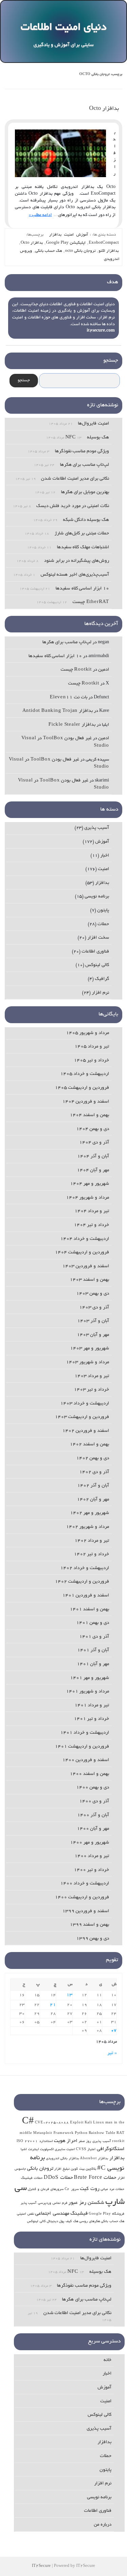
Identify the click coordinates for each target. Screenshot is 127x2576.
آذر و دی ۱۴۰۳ (94, 1308)
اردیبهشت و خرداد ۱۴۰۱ (85, 1733)
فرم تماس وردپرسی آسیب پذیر (44, 2203)
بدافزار (55, 235)
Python (81, 2133)
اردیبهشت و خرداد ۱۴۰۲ (85, 1568)
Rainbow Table (102, 2133)
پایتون (103, 910)
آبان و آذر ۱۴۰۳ (93, 1321)
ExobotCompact (104, 243)
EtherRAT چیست (91, 602)
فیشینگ (79, 2214)
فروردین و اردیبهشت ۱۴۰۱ (82, 1747)
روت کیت (90, 2189)
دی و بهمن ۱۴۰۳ (93, 1294)
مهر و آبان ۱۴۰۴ (93, 1170)
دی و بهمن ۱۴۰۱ (93, 1623)
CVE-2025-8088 (52, 2123)
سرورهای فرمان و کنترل (46, 2189)
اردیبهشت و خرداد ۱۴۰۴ (85, 1239)
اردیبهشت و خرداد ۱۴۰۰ (85, 1884)
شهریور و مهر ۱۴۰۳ (90, 1349)
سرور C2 (72, 2189)
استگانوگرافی (111, 2149)
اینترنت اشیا (30, 2150)
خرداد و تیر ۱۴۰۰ (91, 1870)
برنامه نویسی (97, 897)
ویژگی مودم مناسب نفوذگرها (82, 451)
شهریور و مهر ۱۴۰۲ (90, 1513)
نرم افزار (100, 993)
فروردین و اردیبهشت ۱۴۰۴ (82, 1253)
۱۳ (69, 1995)
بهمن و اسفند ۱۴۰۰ (89, 1774)
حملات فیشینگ (32, 2178)
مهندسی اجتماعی (52, 2214)
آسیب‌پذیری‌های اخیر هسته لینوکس (75, 575)
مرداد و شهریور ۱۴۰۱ (88, 1692)
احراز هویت (66, 2141)
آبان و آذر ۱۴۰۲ (93, 1486)
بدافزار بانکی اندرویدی (63, 2159)
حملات (103, 924)
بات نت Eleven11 (69, 697)
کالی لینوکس (97, 965)
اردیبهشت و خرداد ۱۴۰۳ (85, 1404)
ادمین (104, 670)
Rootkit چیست (76, 670)
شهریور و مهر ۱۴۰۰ (90, 1843)
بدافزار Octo (104, 109)
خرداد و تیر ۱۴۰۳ (91, 1390)
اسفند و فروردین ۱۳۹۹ (86, 1911)
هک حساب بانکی (49, 251)
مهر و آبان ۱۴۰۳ (93, 1335)
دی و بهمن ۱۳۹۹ (93, 1939)
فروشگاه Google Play (107, 2214)
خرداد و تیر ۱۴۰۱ (91, 1719)
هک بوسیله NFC (87, 438)
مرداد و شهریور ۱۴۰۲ (88, 1527)
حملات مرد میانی (113, 2189)
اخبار (105, 856)
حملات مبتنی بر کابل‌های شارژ (82, 534)
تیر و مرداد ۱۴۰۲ (92, 1541)
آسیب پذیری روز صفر (95, 2141)
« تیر (112, 2053)
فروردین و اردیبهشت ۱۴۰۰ (82, 1897)
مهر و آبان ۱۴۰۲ (93, 1500)
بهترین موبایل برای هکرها (85, 492)
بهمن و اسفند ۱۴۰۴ (89, 1115)
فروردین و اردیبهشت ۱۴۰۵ (82, 1088)
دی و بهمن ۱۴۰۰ (93, 1788)
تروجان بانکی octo (80, 251)
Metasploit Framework (54, 2133)
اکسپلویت (47, 2150)
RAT (120, 2133)
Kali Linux (94, 2123)
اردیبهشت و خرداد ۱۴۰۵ (85, 1074)
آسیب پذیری (97, 828)
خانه (108, 2360)
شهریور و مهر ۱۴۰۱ (90, 1678)
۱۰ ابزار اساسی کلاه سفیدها (82, 589)
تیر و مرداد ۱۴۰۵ (92, 1047)
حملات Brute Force (95, 2178)
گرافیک (102, 979)
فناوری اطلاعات (95, 952)
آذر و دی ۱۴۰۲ (94, 1472)
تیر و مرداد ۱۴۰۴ (92, 1211)
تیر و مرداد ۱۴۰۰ (92, 1856)
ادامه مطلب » (40, 215)
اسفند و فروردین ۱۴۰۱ (86, 1596)
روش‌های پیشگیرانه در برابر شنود (77, 561)
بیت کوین (78, 2169)
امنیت (69, 235)
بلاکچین (91, 2169)
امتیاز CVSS (86, 2150)
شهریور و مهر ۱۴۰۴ (90, 1184)
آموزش (82, 235)
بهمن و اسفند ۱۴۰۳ (89, 1280)
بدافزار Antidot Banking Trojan (58, 711)
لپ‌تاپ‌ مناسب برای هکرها (84, 465)
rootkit (118, 2141)
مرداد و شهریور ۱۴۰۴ (88, 1198)
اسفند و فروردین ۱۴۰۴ (86, 1102)
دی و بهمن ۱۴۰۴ (93, 1129)
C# (28, 2122)
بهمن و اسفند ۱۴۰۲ (89, 1445)
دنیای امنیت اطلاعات (63, 28)
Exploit (77, 2123)
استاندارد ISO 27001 (35, 2141)
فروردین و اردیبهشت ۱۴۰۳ (82, 1417)
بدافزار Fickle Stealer (72, 725)
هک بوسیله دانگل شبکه (86, 520)
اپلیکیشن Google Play (66, 243)
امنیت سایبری (65, 2150)
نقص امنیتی (26, 2214)
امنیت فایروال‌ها (93, 424)
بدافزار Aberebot (94, 2159)
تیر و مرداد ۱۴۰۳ (92, 1376)
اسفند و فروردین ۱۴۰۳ (86, 1266)
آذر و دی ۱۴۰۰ (94, 1801)
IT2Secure (41, 2566)
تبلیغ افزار (62, 2169)
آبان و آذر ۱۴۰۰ (93, 1815)
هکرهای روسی (90, 2222)
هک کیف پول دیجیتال (62, 2222)
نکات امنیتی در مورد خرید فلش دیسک (73, 506)
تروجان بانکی (40, 2169)
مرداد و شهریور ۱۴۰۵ (88, 1033)
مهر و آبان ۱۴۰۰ (93, 1829)
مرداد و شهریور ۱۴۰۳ (88, 1362)
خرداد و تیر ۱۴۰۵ (91, 1061)
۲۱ (53, 2005)
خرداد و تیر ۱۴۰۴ (91, 1225)
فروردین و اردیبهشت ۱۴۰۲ (82, 1582)
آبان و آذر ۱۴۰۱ (93, 1650)
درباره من (103, 2525)
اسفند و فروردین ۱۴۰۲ (86, 1431)
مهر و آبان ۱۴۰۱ (93, 1664)
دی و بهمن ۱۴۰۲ (93, 1458)
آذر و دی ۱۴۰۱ (94, 1637)
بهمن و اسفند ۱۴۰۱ (89, 1609)
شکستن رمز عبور (86, 2203)
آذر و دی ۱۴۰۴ (94, 1143)
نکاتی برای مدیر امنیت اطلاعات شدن (75, 479)
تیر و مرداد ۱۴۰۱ (92, 1705)
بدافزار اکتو (109, 251)
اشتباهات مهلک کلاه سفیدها (83, 547)
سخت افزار (98, 938)
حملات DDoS (58, 2178)
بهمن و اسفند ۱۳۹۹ (89, 1925)
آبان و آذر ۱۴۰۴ (93, 1157)
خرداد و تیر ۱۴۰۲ (91, 1554)
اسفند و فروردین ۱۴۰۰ (86, 1760)
